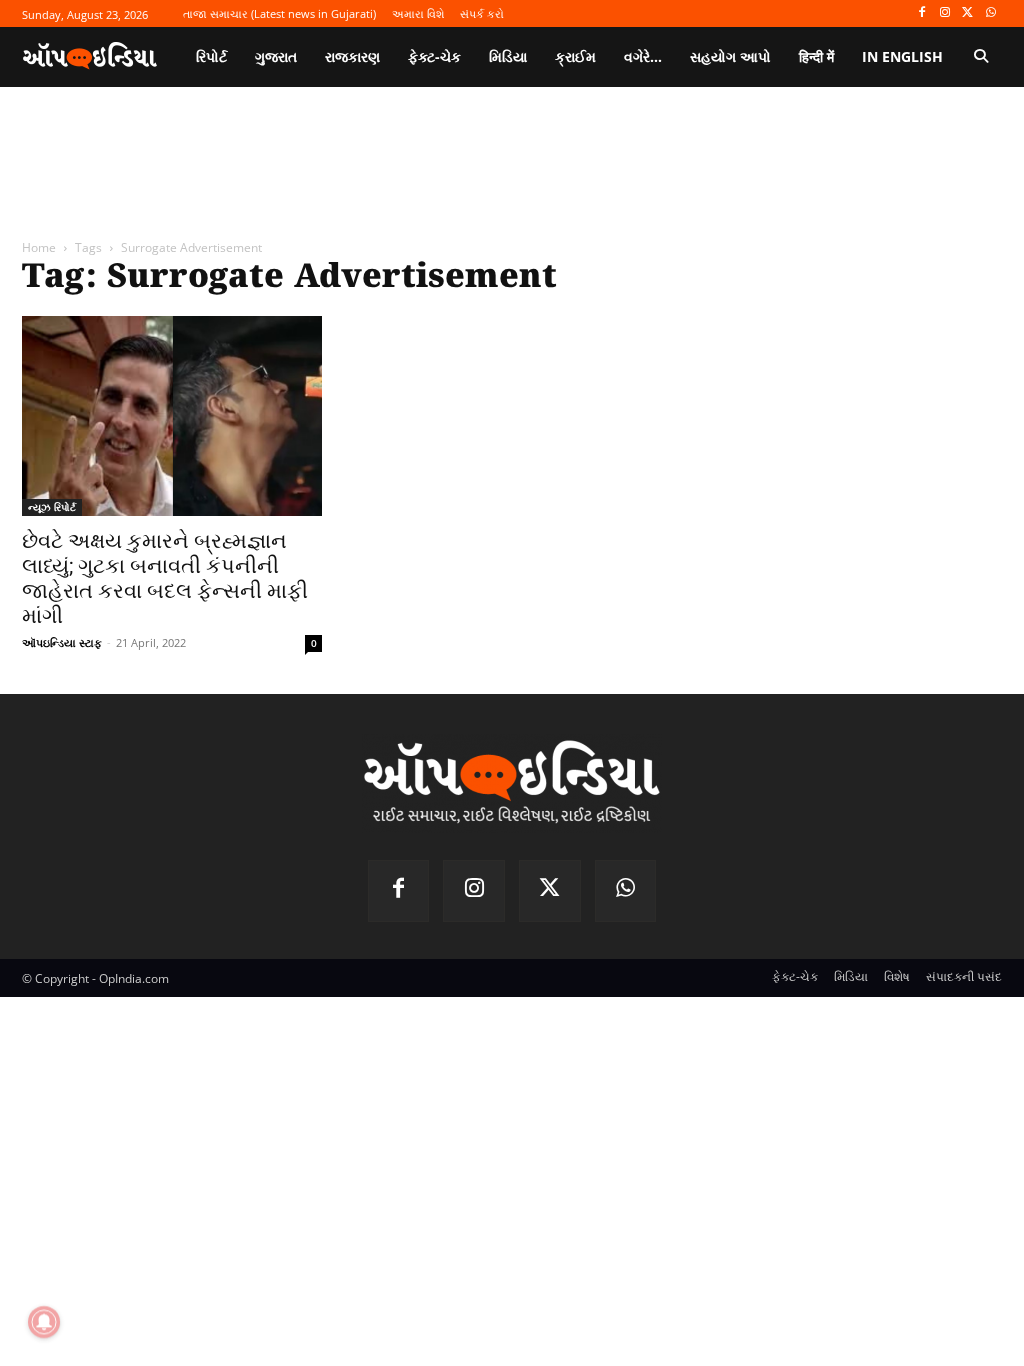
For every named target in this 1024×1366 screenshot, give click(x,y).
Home (39, 247)
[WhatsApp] (990, 13)
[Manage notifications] (44, 1322)
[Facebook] (922, 13)
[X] (967, 13)
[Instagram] (945, 13)
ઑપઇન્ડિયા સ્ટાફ (62, 642)
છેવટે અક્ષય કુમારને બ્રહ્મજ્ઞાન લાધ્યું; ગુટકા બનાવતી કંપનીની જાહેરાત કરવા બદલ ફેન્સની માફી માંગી (165, 578)
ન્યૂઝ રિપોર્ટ (52, 507)
